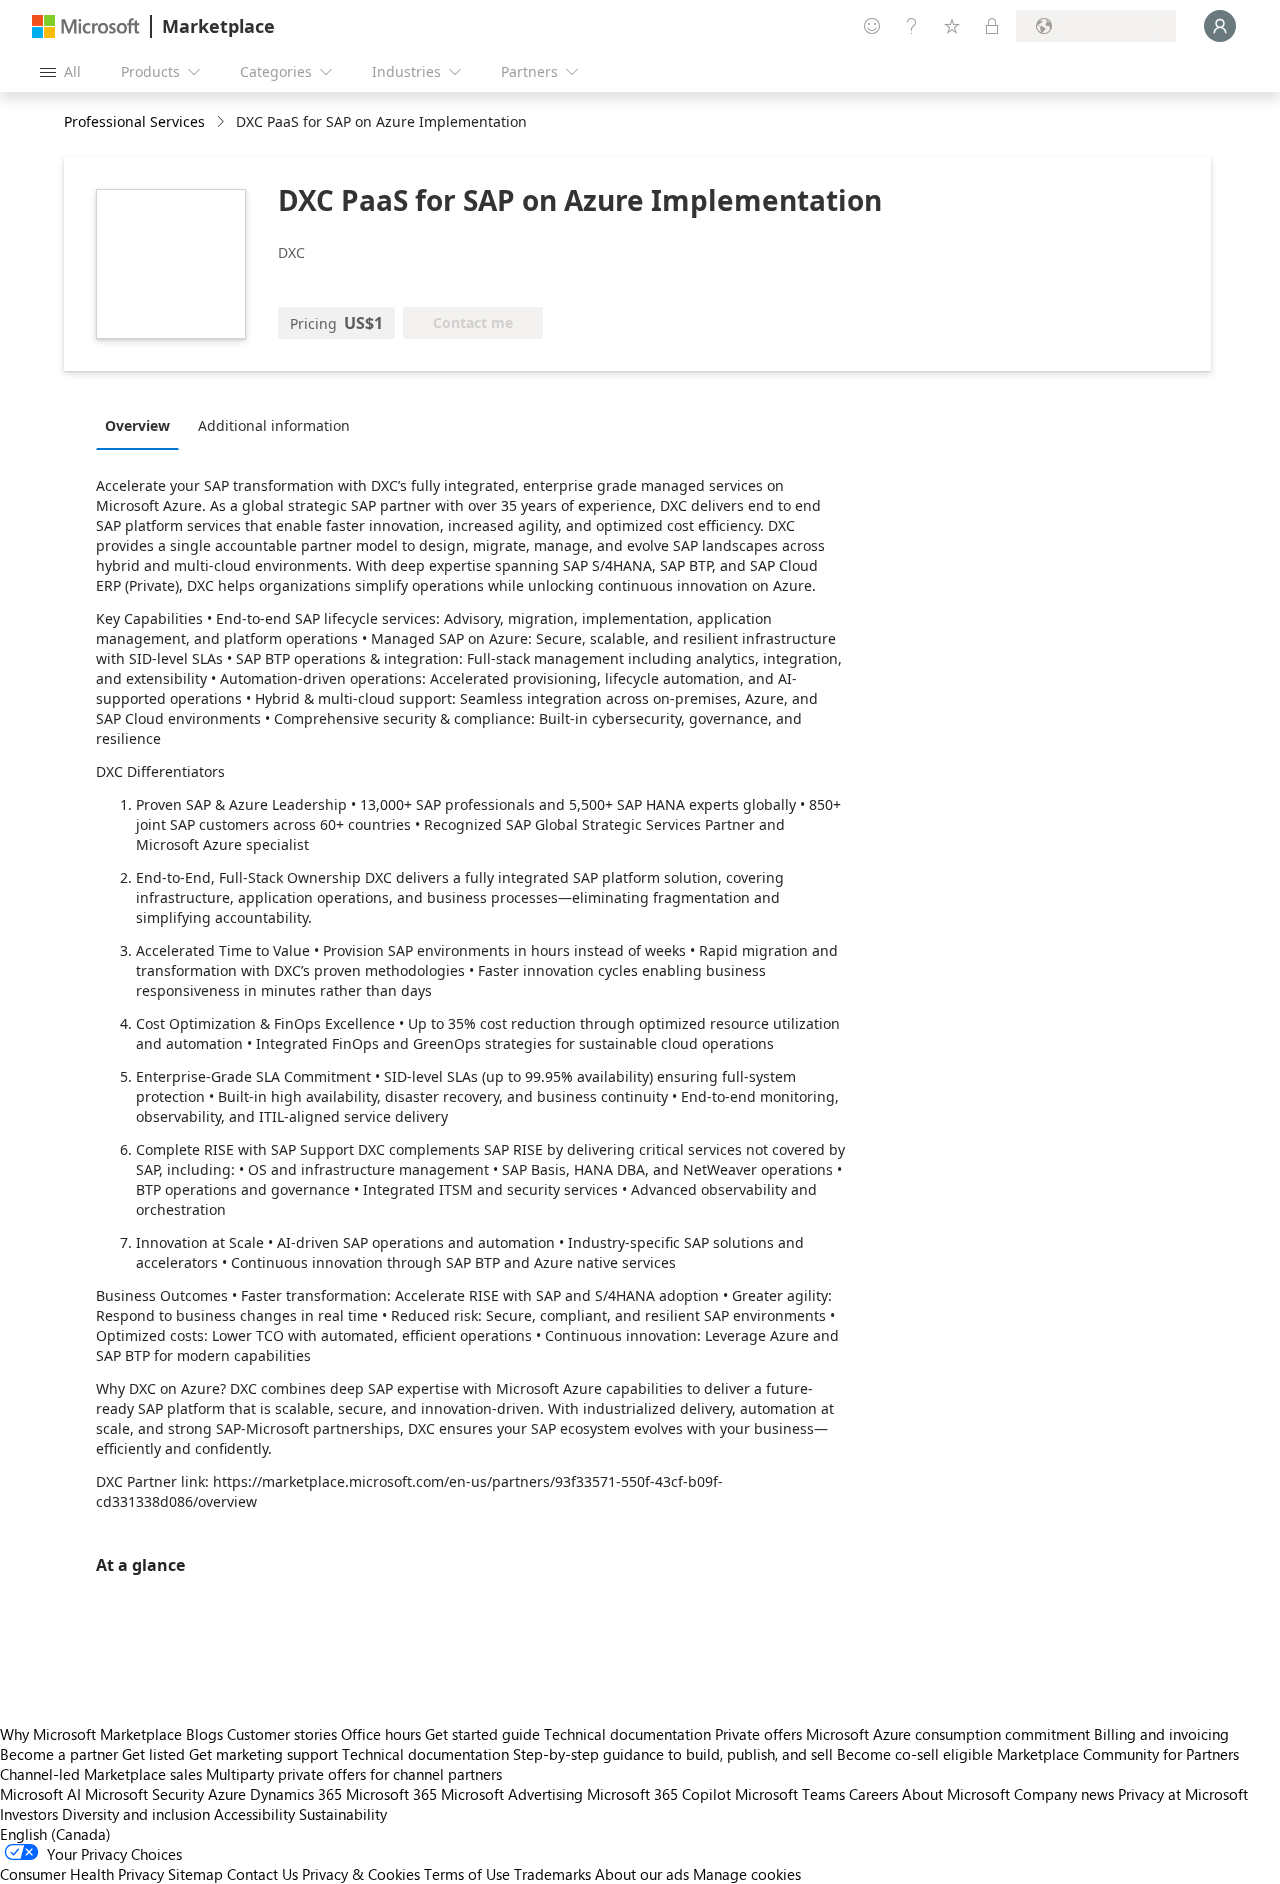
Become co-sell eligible (915, 1754)
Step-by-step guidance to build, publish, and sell (673, 1754)
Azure (227, 1794)
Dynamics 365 (296, 1794)
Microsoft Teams (790, 1794)
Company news (1064, 1794)
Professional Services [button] (134, 121)
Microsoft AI (40, 1794)
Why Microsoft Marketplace (91, 1734)
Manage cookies (747, 1874)
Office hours (381, 1734)
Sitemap (195, 1874)
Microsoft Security (144, 1794)
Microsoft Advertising (512, 1794)
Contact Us (262, 1874)
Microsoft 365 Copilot (659, 1794)
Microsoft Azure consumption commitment (950, 1734)
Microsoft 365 (391, 1794)
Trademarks (552, 1874)
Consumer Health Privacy (82, 1874)
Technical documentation (627, 1734)
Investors (29, 1814)
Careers (873, 1794)
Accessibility (254, 1814)
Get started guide (482, 1734)
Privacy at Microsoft (1183, 1794)
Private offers (758, 1734)
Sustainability (343, 1814)
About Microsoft (956, 1794)
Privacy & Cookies (361, 1874)
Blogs (204, 1734)
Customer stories (282, 1734)
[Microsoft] (86, 26)
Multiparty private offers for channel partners (354, 1774)
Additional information (274, 425)
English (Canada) (55, 1834)
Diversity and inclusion (136, 1814)
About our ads (642, 1874)
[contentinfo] (222, 122)
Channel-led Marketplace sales (101, 1774)
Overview (137, 425)
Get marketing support (263, 1754)
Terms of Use (467, 1874)
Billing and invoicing (1161, 1734)
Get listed (153, 1754)
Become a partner (59, 1754)
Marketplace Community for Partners (1118, 1754)
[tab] (142, 425)
